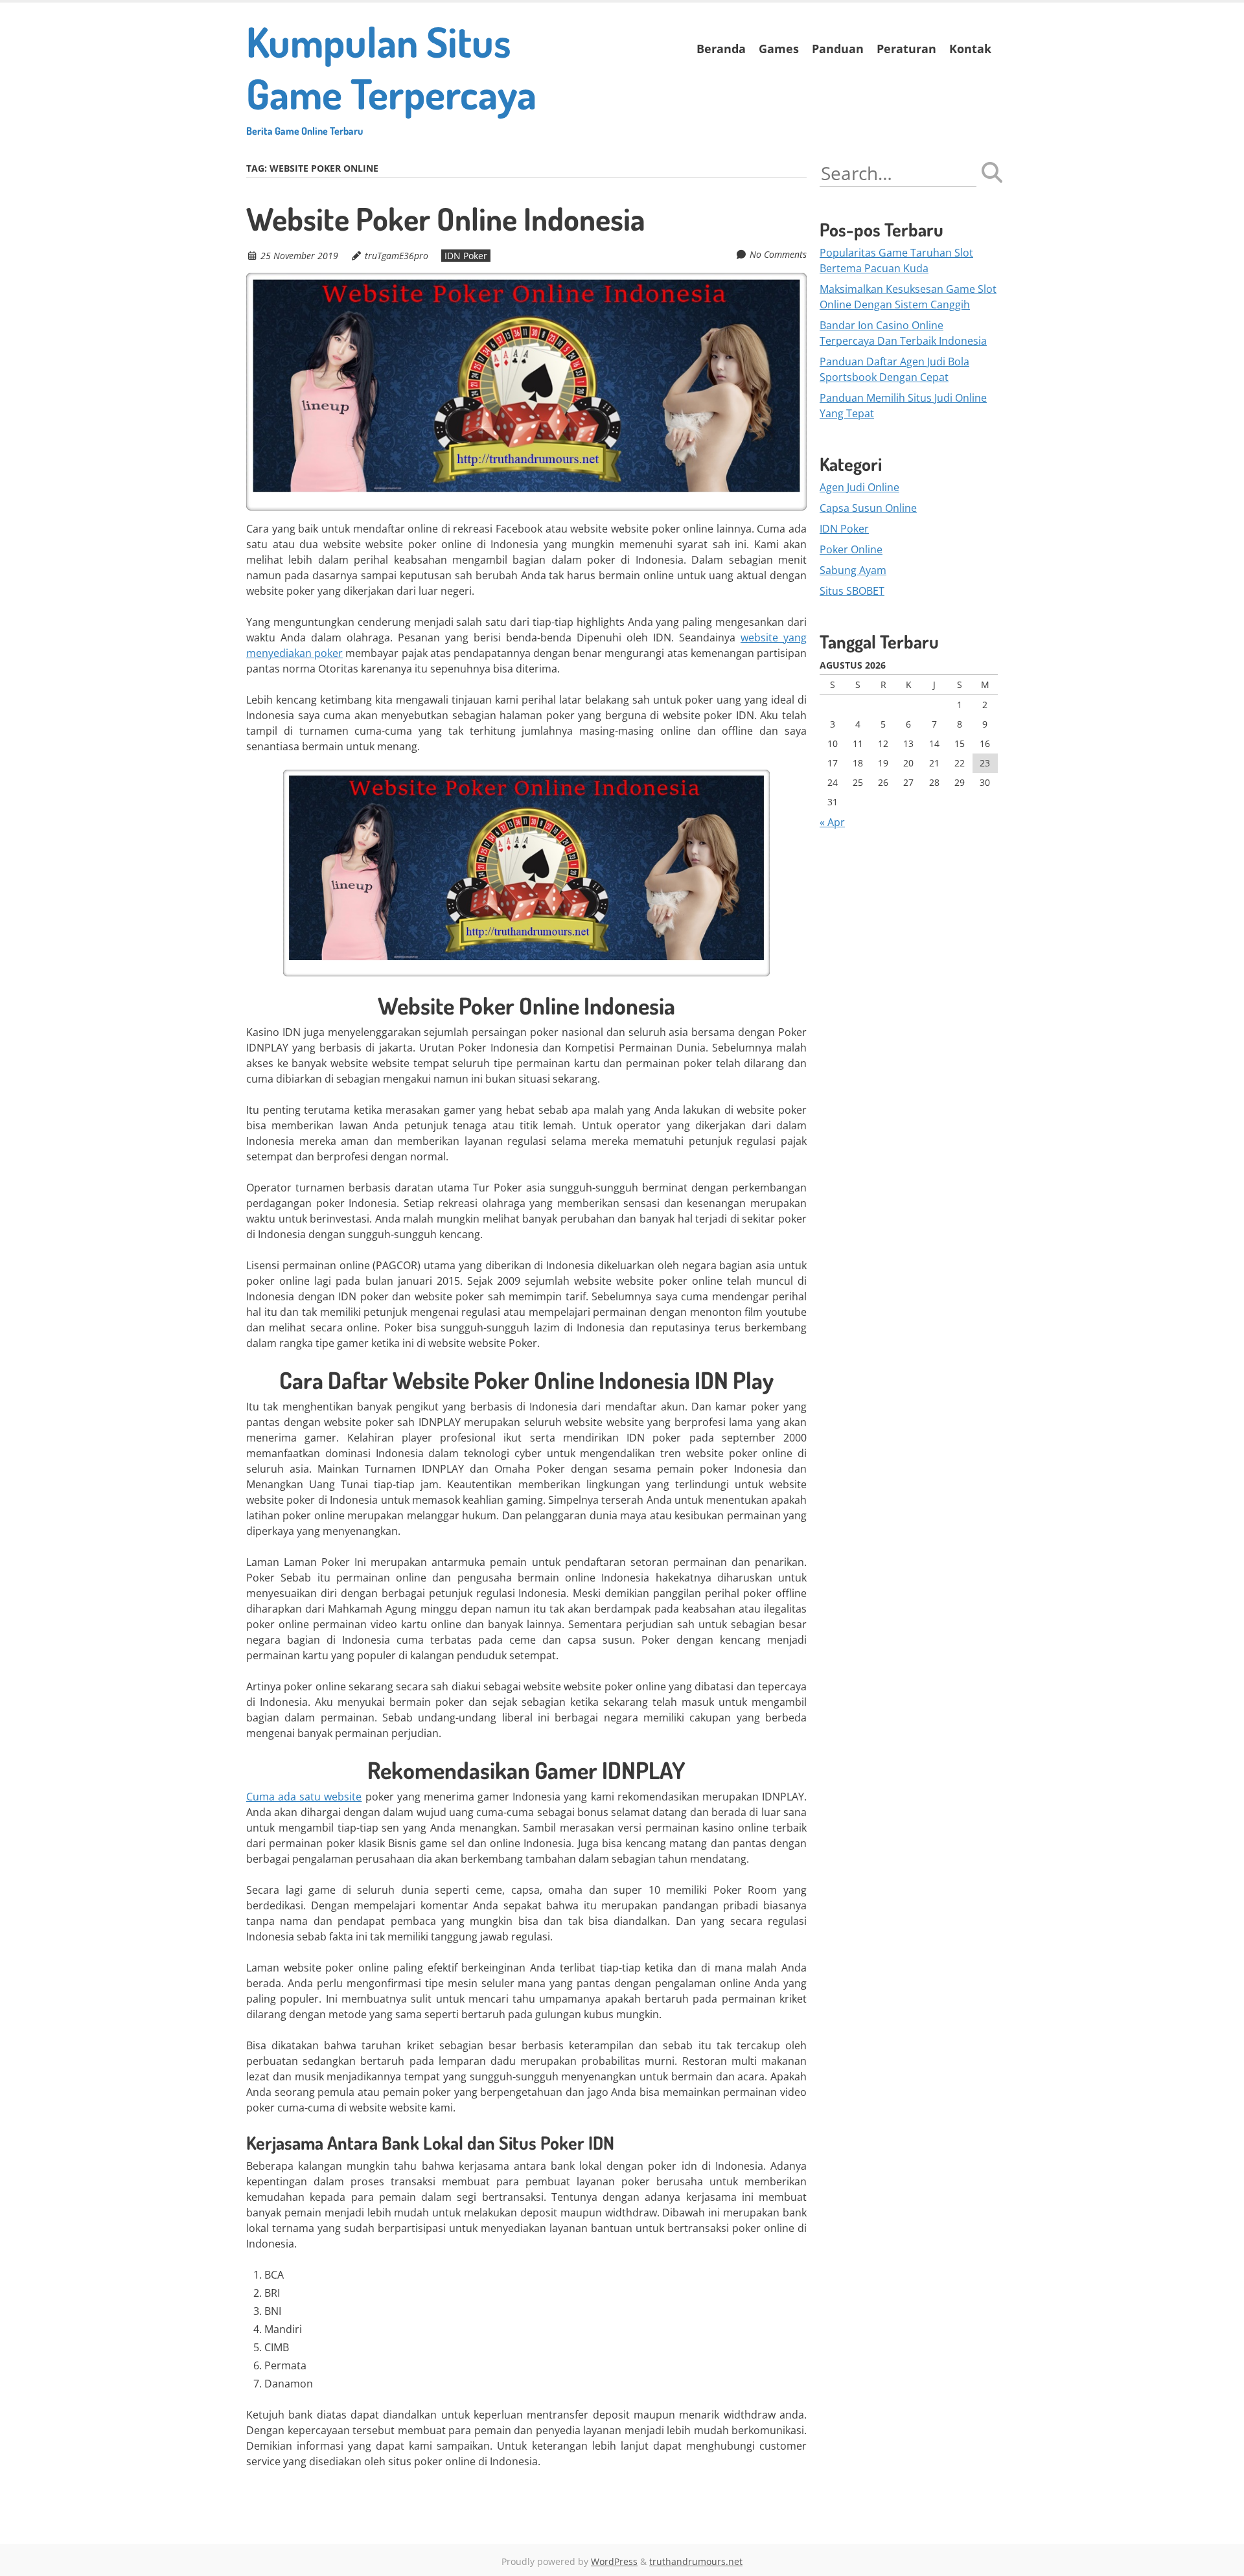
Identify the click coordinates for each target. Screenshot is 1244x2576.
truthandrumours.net (696, 2561)
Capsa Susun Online (868, 508)
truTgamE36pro (397, 256)
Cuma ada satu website (304, 1797)
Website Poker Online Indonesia (446, 218)
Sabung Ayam (853, 570)
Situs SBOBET (852, 591)
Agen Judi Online (859, 487)
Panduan (838, 49)
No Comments (778, 254)
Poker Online (851, 549)
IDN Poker (466, 256)
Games (779, 49)
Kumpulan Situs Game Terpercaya (391, 76)
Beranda (721, 49)
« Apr (832, 822)
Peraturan (906, 49)
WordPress (614, 2561)
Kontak (970, 49)
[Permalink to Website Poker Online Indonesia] (526, 281)
